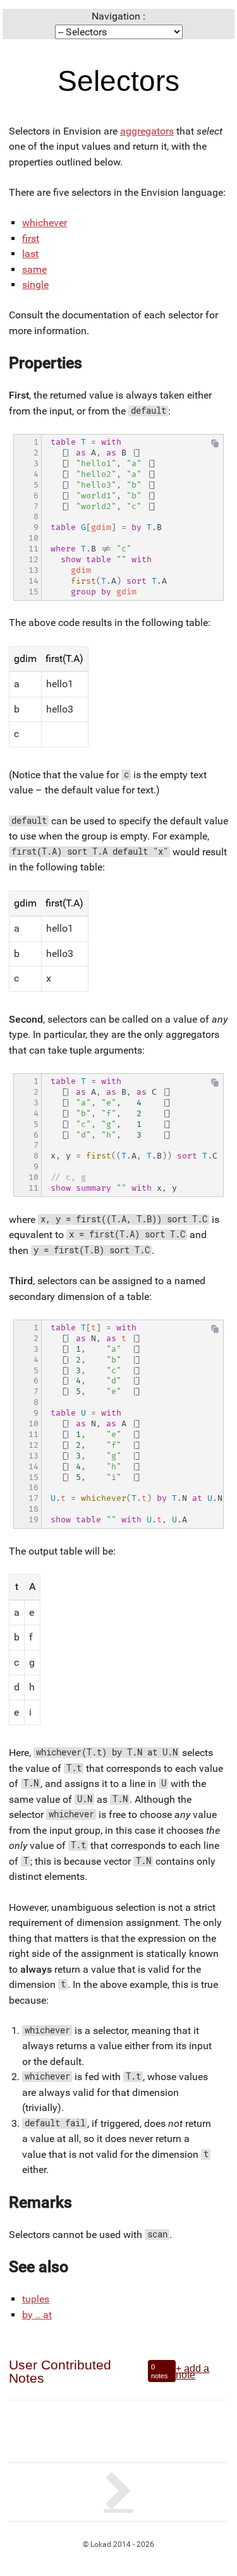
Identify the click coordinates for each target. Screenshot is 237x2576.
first (31, 238)
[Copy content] (215, 446)
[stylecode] (118, 2492)
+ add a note (192, 2371)
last (30, 254)
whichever (45, 223)
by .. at (37, 2315)
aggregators (147, 131)
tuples (36, 2299)
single (35, 285)
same (34, 269)
